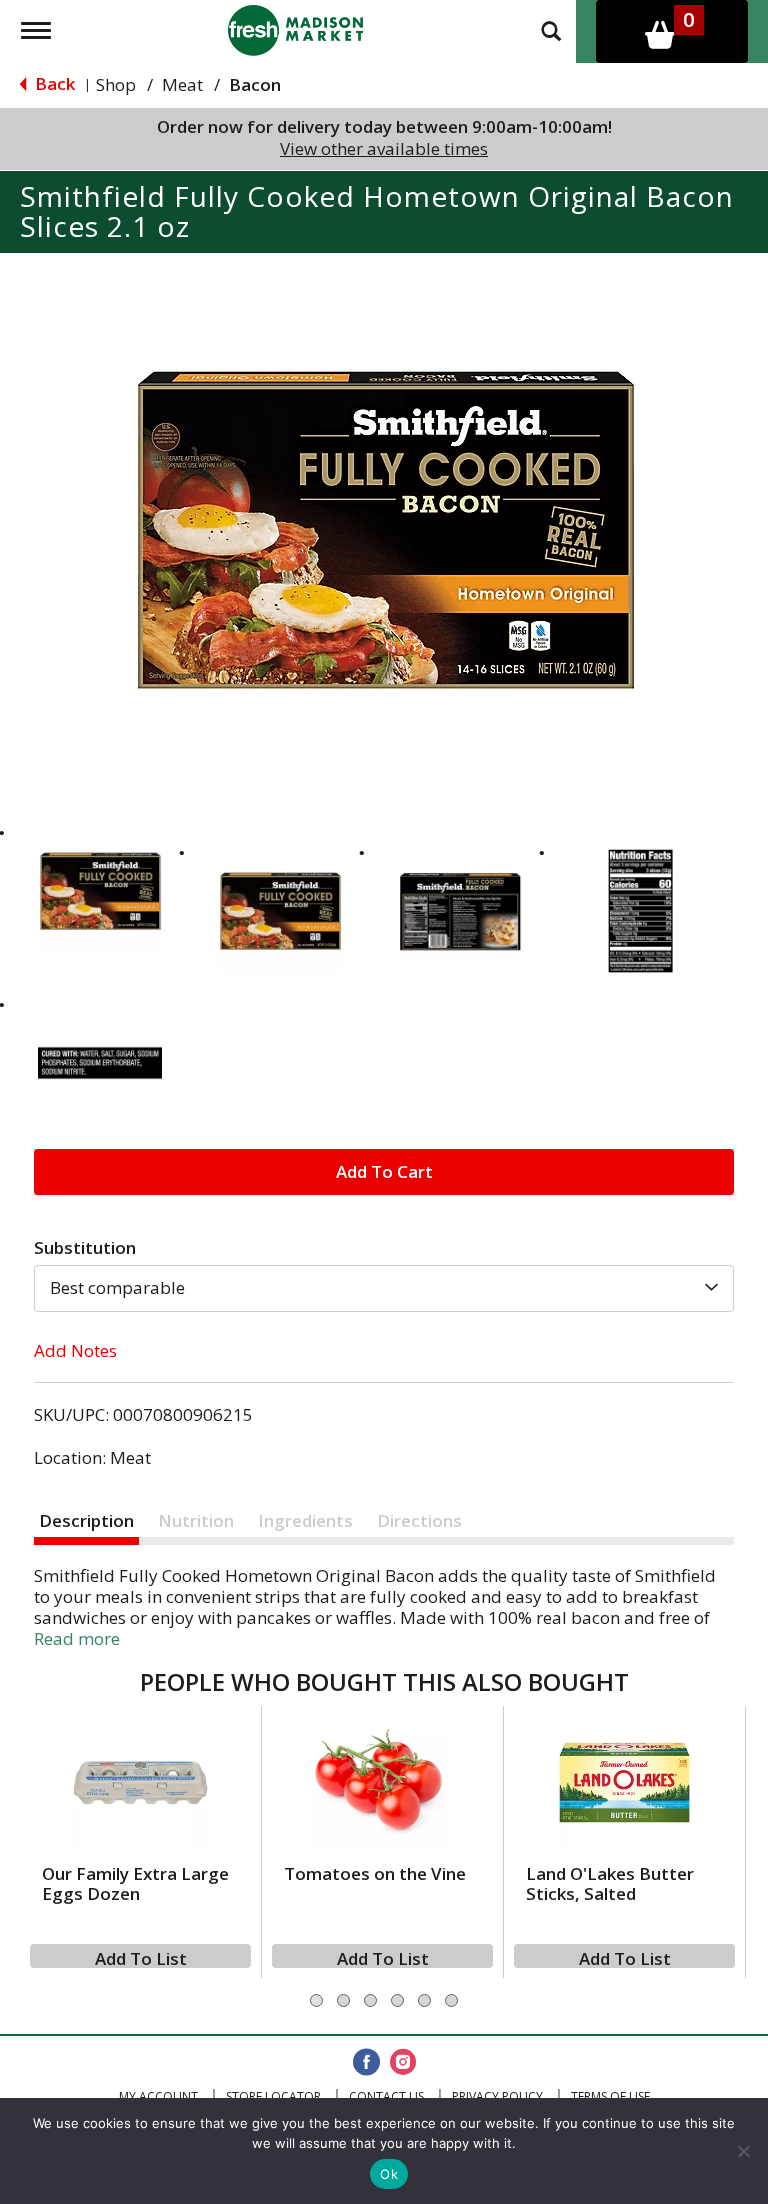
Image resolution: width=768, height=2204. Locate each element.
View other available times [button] (384, 148)
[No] (743, 2151)
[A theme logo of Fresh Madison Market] (295, 28)
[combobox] (384, 1288)
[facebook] (366, 2063)
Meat (182, 84)
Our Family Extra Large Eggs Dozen (135, 1883)
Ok (389, 2174)
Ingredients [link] (305, 1520)
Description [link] (86, 1520)
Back (53, 83)
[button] (100, 891)
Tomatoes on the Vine (375, 1873)
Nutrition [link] (196, 1520)
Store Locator (273, 2096)
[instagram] (403, 2063)
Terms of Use (610, 2096)
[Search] (551, 30)
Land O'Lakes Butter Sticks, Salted (610, 1883)
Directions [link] (419, 1520)
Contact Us (386, 2096)
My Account (158, 2096)
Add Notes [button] (75, 1350)
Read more (77, 1638)
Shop (116, 84)
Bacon (255, 84)
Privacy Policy (497, 2096)
